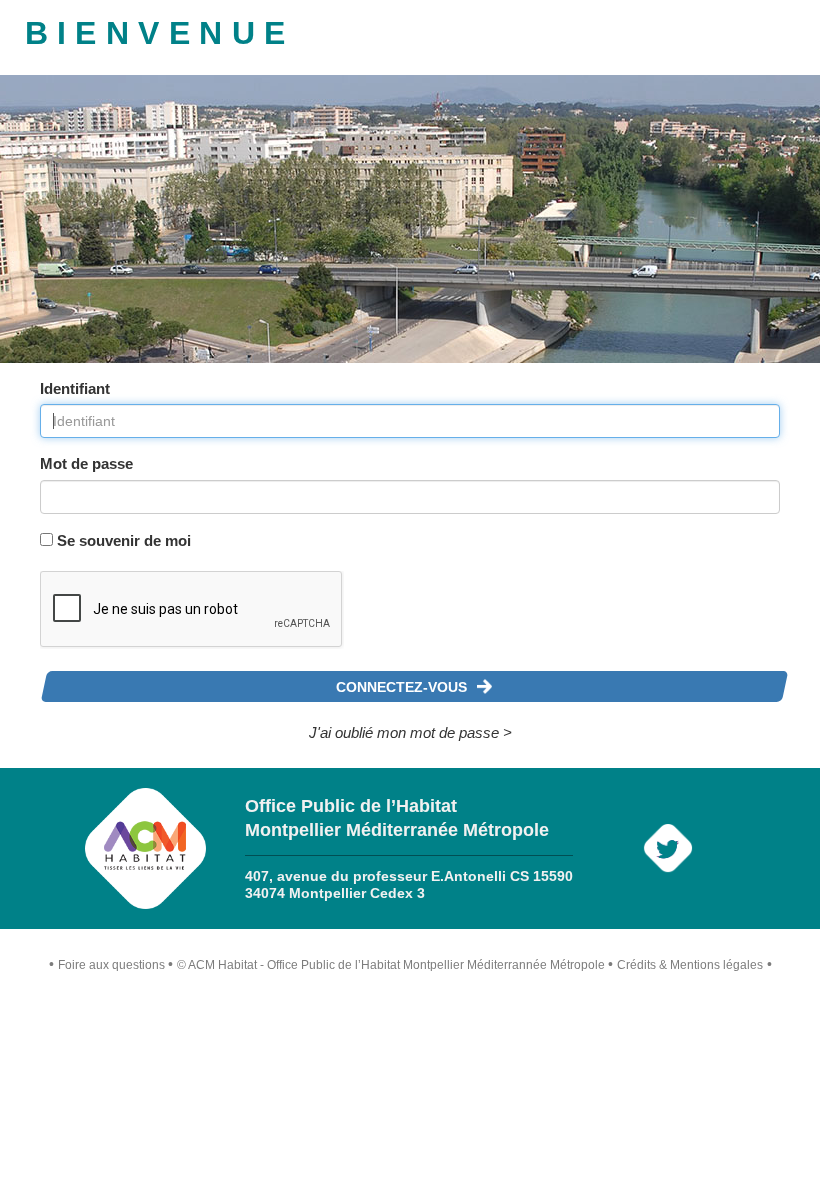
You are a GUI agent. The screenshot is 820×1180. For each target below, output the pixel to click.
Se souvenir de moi (124, 540)
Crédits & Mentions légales (690, 965)
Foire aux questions (111, 965)
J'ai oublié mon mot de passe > (410, 732)
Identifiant (75, 388)
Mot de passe (86, 463)
